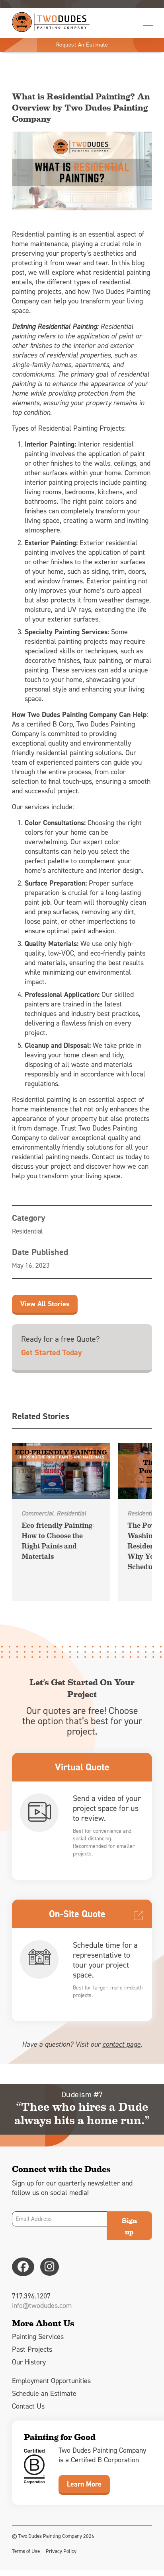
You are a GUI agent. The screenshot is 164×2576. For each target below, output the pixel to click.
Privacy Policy (61, 2551)
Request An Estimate (82, 45)
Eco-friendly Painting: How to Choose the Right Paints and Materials (58, 1540)
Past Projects (32, 2349)
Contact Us (28, 2406)
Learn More (84, 2484)
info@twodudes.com (42, 2306)
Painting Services (38, 2337)
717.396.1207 (31, 2296)
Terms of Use (26, 2551)
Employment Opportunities (51, 2381)
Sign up (129, 2226)
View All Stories (45, 1304)
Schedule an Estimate (44, 2393)
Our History (29, 2362)
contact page (121, 2044)
